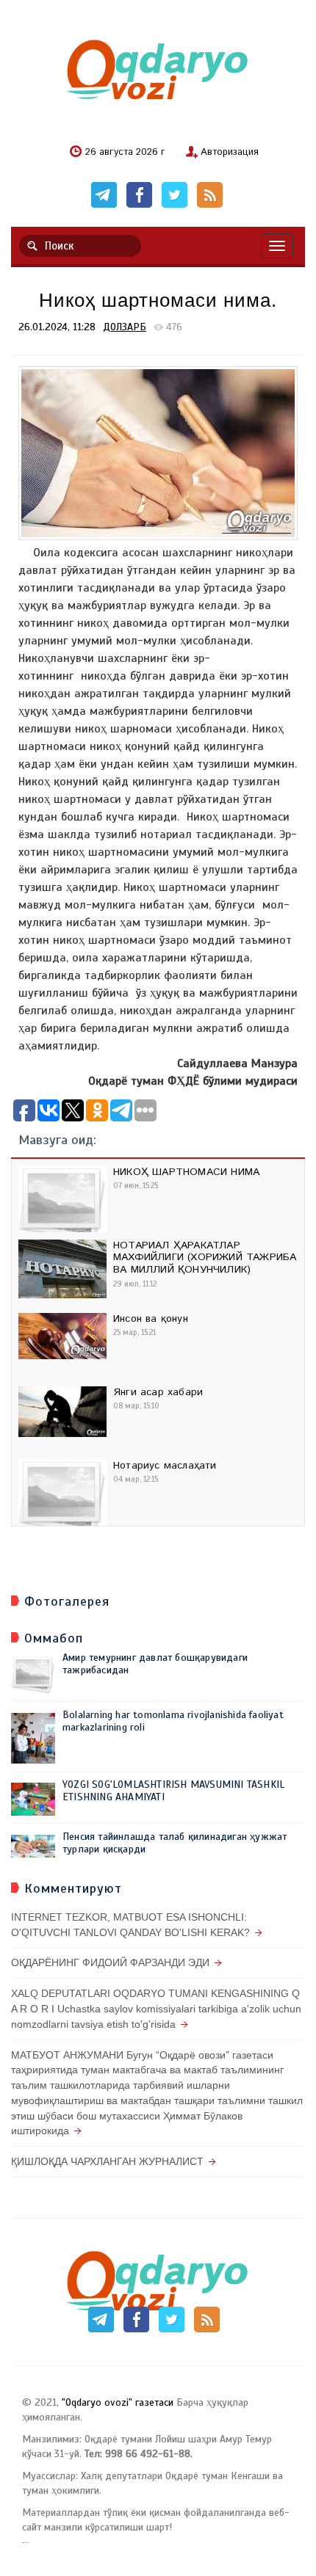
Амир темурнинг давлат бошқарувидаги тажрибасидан (155, 1664)
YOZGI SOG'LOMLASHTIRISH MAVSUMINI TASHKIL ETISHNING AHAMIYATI (173, 1791)
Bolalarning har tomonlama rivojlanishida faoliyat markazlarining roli (173, 1721)
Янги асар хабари (158, 1392)
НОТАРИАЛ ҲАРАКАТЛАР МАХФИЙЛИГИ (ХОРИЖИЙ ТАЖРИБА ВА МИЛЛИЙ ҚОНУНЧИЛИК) (205, 1258)
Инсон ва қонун (151, 1319)
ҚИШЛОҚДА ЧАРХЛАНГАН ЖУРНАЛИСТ (107, 2161)
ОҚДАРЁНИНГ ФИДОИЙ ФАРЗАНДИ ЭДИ (110, 1962)
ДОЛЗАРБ (125, 327)
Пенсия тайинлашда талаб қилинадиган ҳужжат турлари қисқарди (175, 1843)
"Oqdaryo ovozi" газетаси (118, 2402)
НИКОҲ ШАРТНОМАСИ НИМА (186, 1172)
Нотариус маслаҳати (165, 1466)
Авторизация (230, 153)
